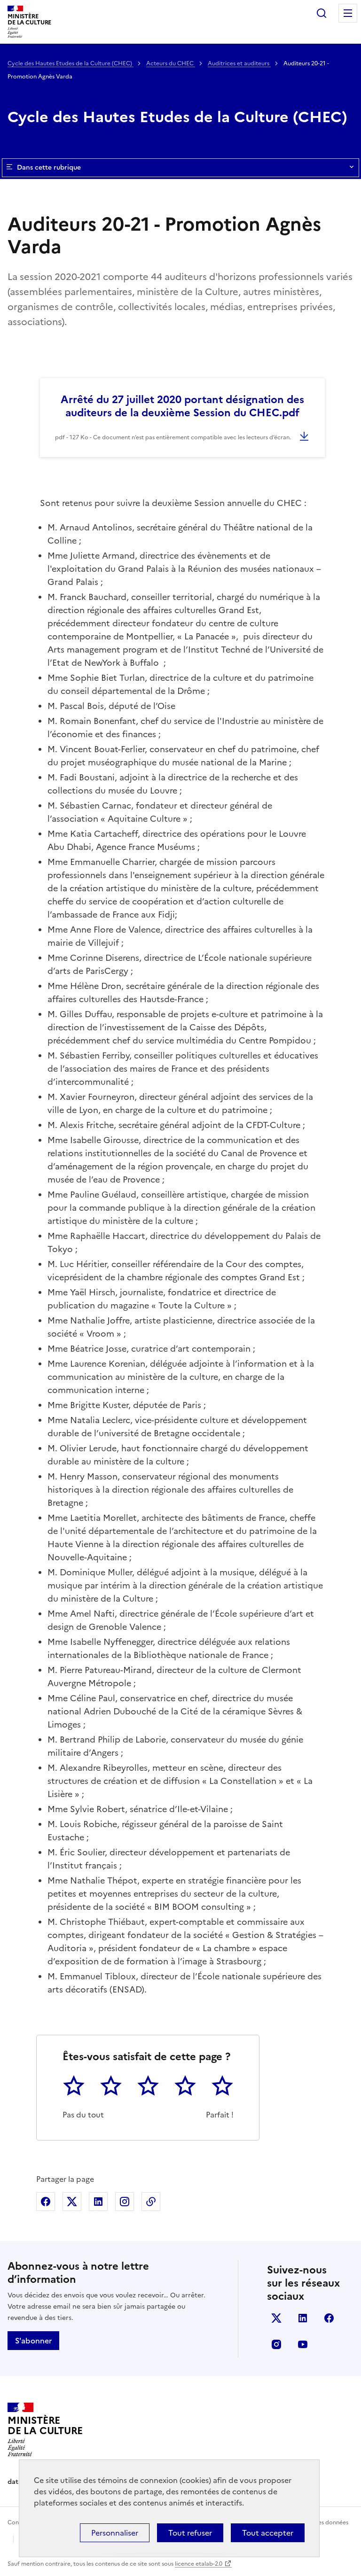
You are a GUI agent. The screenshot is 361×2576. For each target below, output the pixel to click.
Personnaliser (115, 2533)
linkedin (303, 2318)
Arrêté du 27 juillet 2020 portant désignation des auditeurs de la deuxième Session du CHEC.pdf (182, 406)
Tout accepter (268, 2533)
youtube (303, 2344)
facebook (329, 2318)
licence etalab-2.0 (199, 2564)
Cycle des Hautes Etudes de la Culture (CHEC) (71, 63)
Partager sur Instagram (125, 2202)
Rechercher (322, 13)
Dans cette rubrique (49, 167)
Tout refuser (190, 2533)
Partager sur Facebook (46, 2202)
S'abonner (33, 2341)
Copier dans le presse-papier (151, 2202)
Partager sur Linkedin (98, 2202)
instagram (276, 2344)
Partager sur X (72, 2202)
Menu (348, 13)
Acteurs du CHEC (171, 63)
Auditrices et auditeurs (239, 63)
